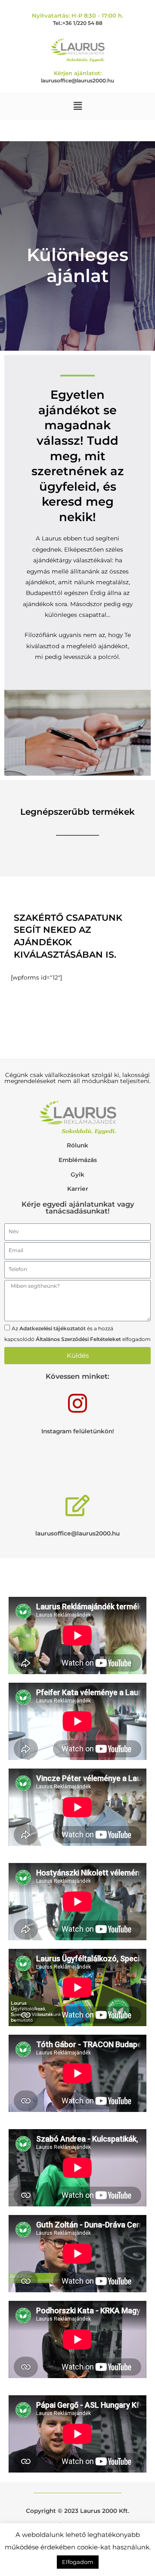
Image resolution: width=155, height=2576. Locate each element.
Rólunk (77, 1145)
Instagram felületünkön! (78, 1431)
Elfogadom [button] (78, 2562)
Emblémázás (78, 1160)
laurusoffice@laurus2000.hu (77, 80)
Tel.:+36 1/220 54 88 (78, 23)
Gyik (77, 1174)
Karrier (78, 1189)
